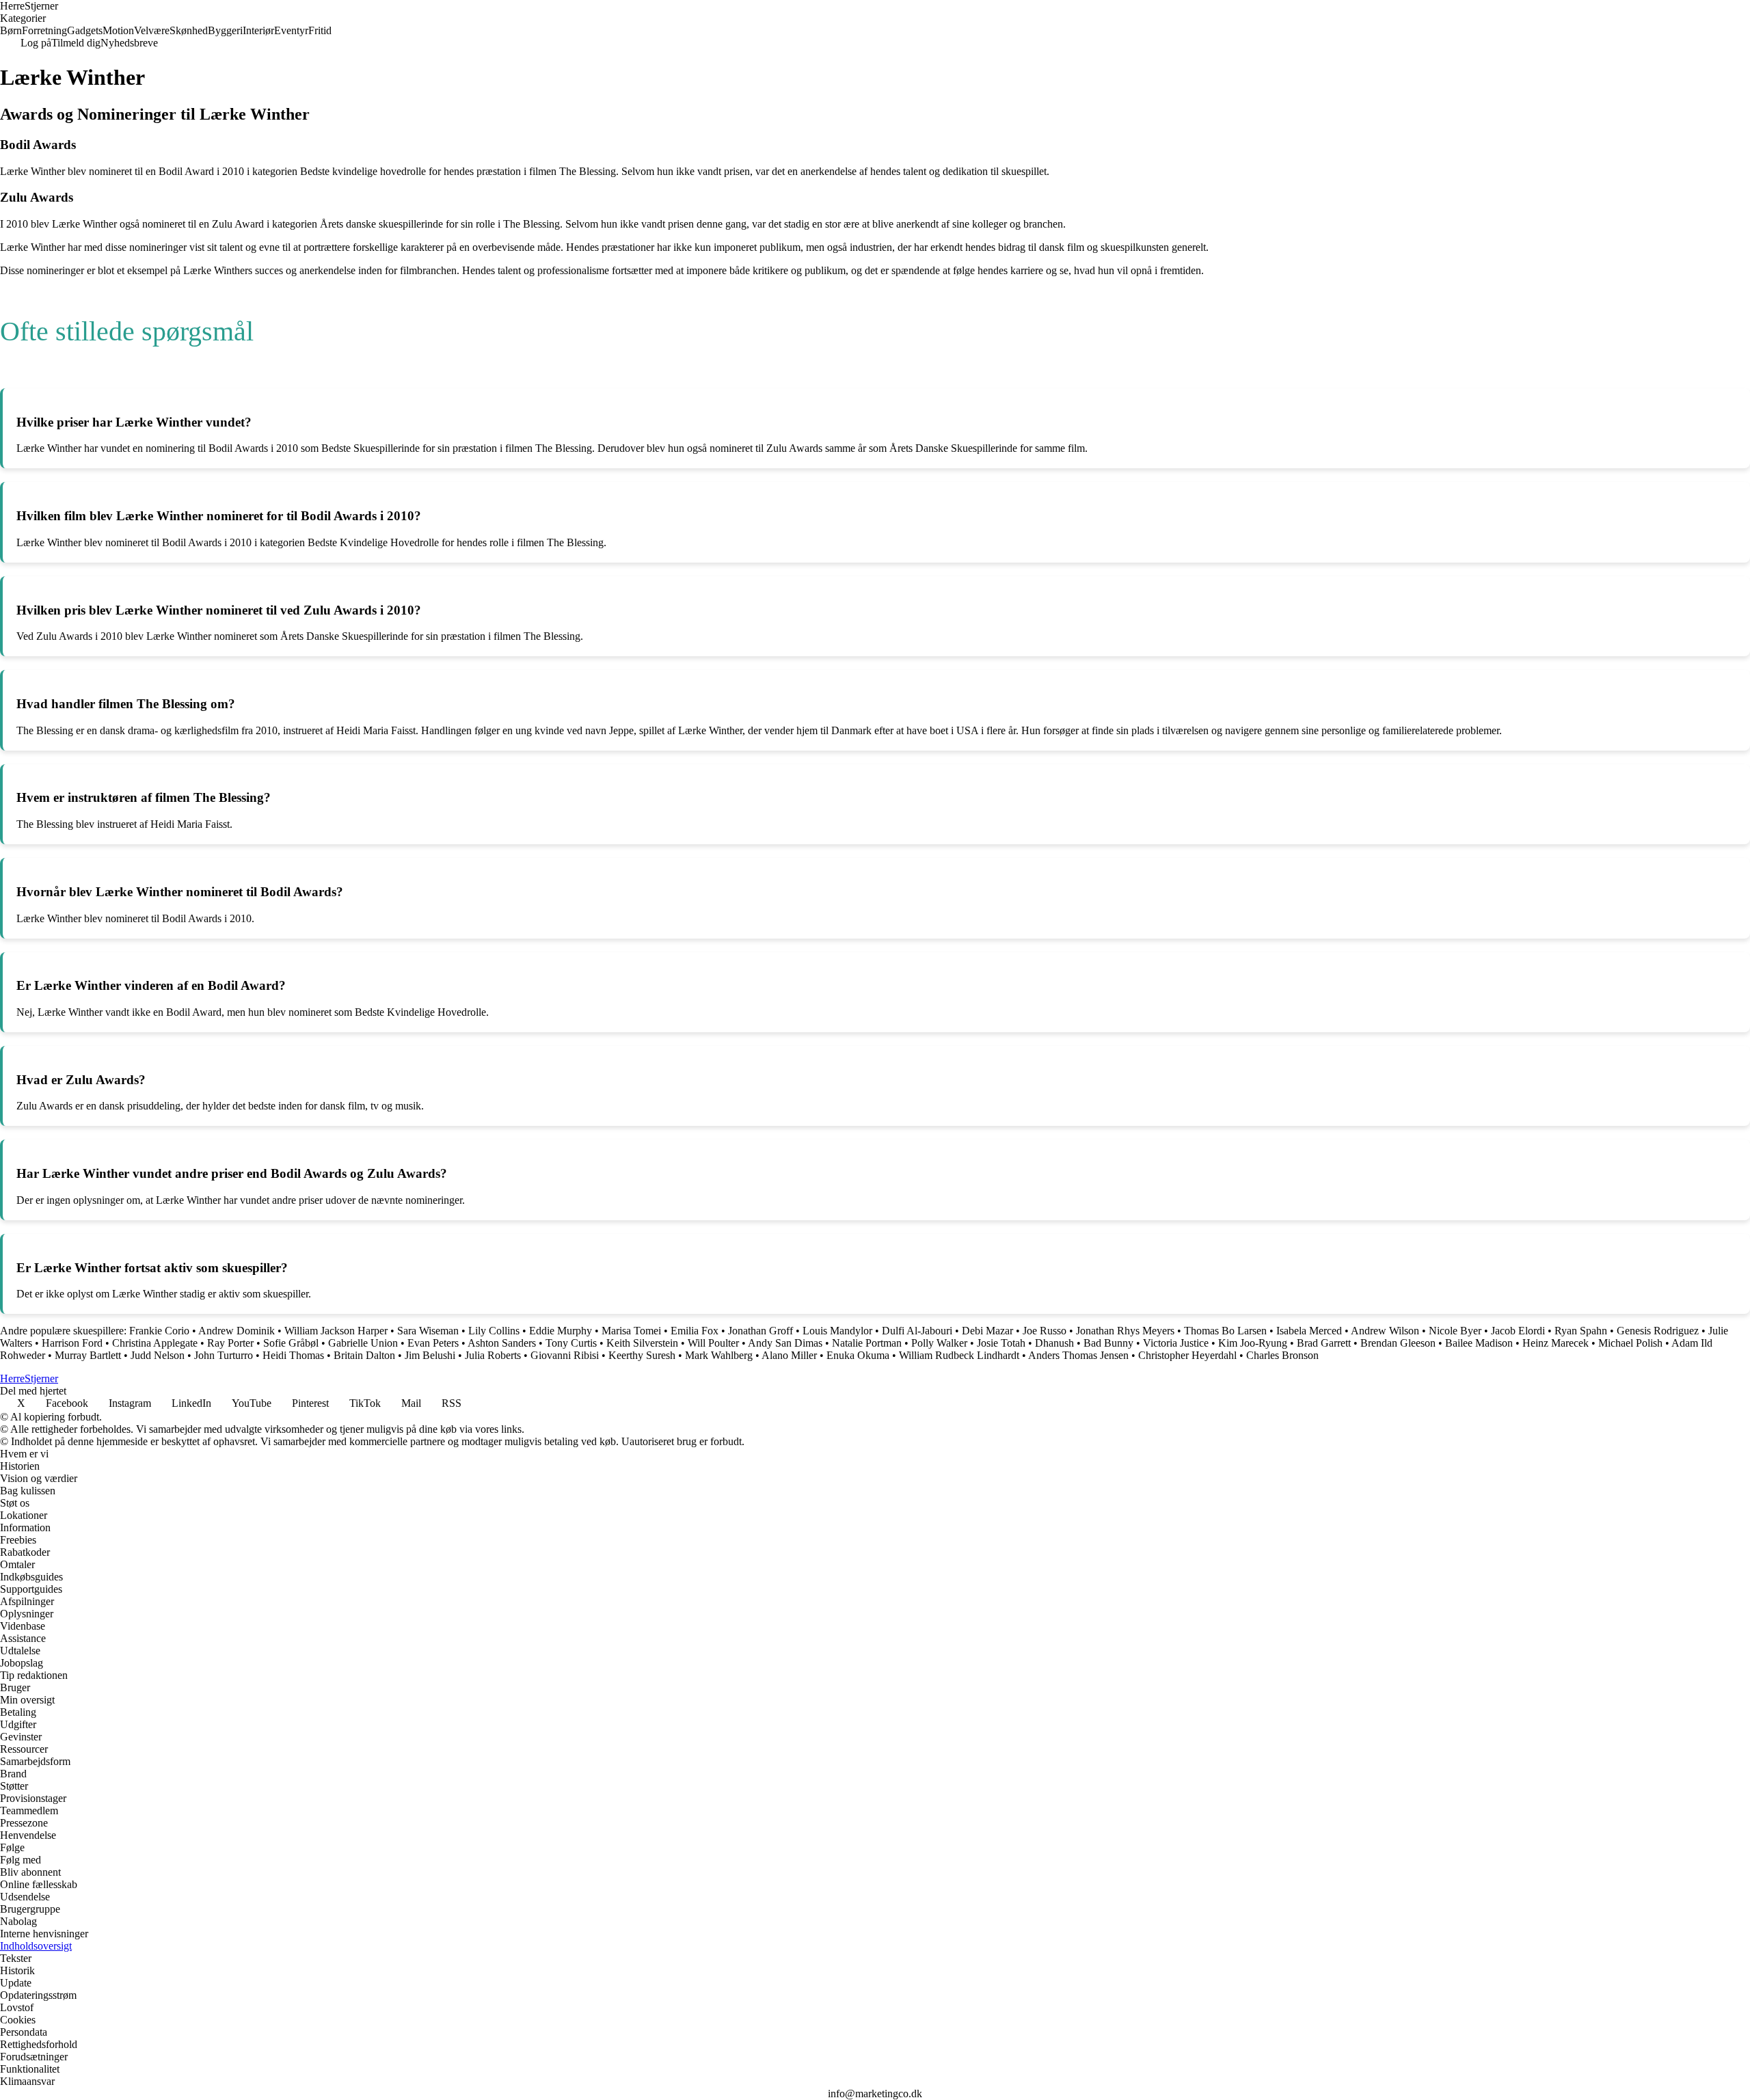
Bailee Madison (1479, 1343)
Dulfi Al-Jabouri (917, 1331)
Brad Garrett (1324, 1343)
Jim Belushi (430, 1355)
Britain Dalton (364, 1355)
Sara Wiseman (428, 1331)
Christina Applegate (155, 1343)
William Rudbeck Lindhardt (959, 1355)
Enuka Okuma (858, 1355)
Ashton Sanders (502, 1343)
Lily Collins (494, 1331)
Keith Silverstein (642, 1343)
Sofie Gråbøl (291, 1343)
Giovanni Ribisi (565, 1355)
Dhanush (1054, 1343)
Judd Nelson (158, 1355)
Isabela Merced (1309, 1331)
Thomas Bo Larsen (1225, 1331)
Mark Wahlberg (719, 1355)
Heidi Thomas (293, 1355)
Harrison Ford (72, 1343)
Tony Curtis (571, 1343)
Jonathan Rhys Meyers (1125, 1331)
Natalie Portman (867, 1343)
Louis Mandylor (837, 1331)
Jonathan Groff (760, 1331)
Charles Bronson (1282, 1355)
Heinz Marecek (1556, 1343)
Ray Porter (230, 1343)
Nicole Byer (1455, 1331)
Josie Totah (1001, 1343)
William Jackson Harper (336, 1331)
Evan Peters (433, 1343)
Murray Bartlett (88, 1355)
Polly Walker (939, 1343)
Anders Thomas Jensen (1078, 1355)
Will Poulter (713, 1343)
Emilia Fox (695, 1331)
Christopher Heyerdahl (1187, 1355)
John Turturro (224, 1355)
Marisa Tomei (631, 1331)
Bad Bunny (1108, 1343)
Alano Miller (789, 1355)
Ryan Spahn (1581, 1331)
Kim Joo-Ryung (1253, 1343)
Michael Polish (1630, 1343)
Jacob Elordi (1518, 1331)
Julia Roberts (493, 1355)
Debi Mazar (987, 1331)
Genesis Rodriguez (1658, 1331)
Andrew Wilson (1385, 1331)
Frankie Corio (159, 1331)
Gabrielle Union (363, 1343)
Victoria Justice (1176, 1343)
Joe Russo (1045, 1331)
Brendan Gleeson (1398, 1343)
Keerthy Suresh (642, 1355)
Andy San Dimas (785, 1343)
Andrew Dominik (237, 1331)
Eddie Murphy (561, 1331)
